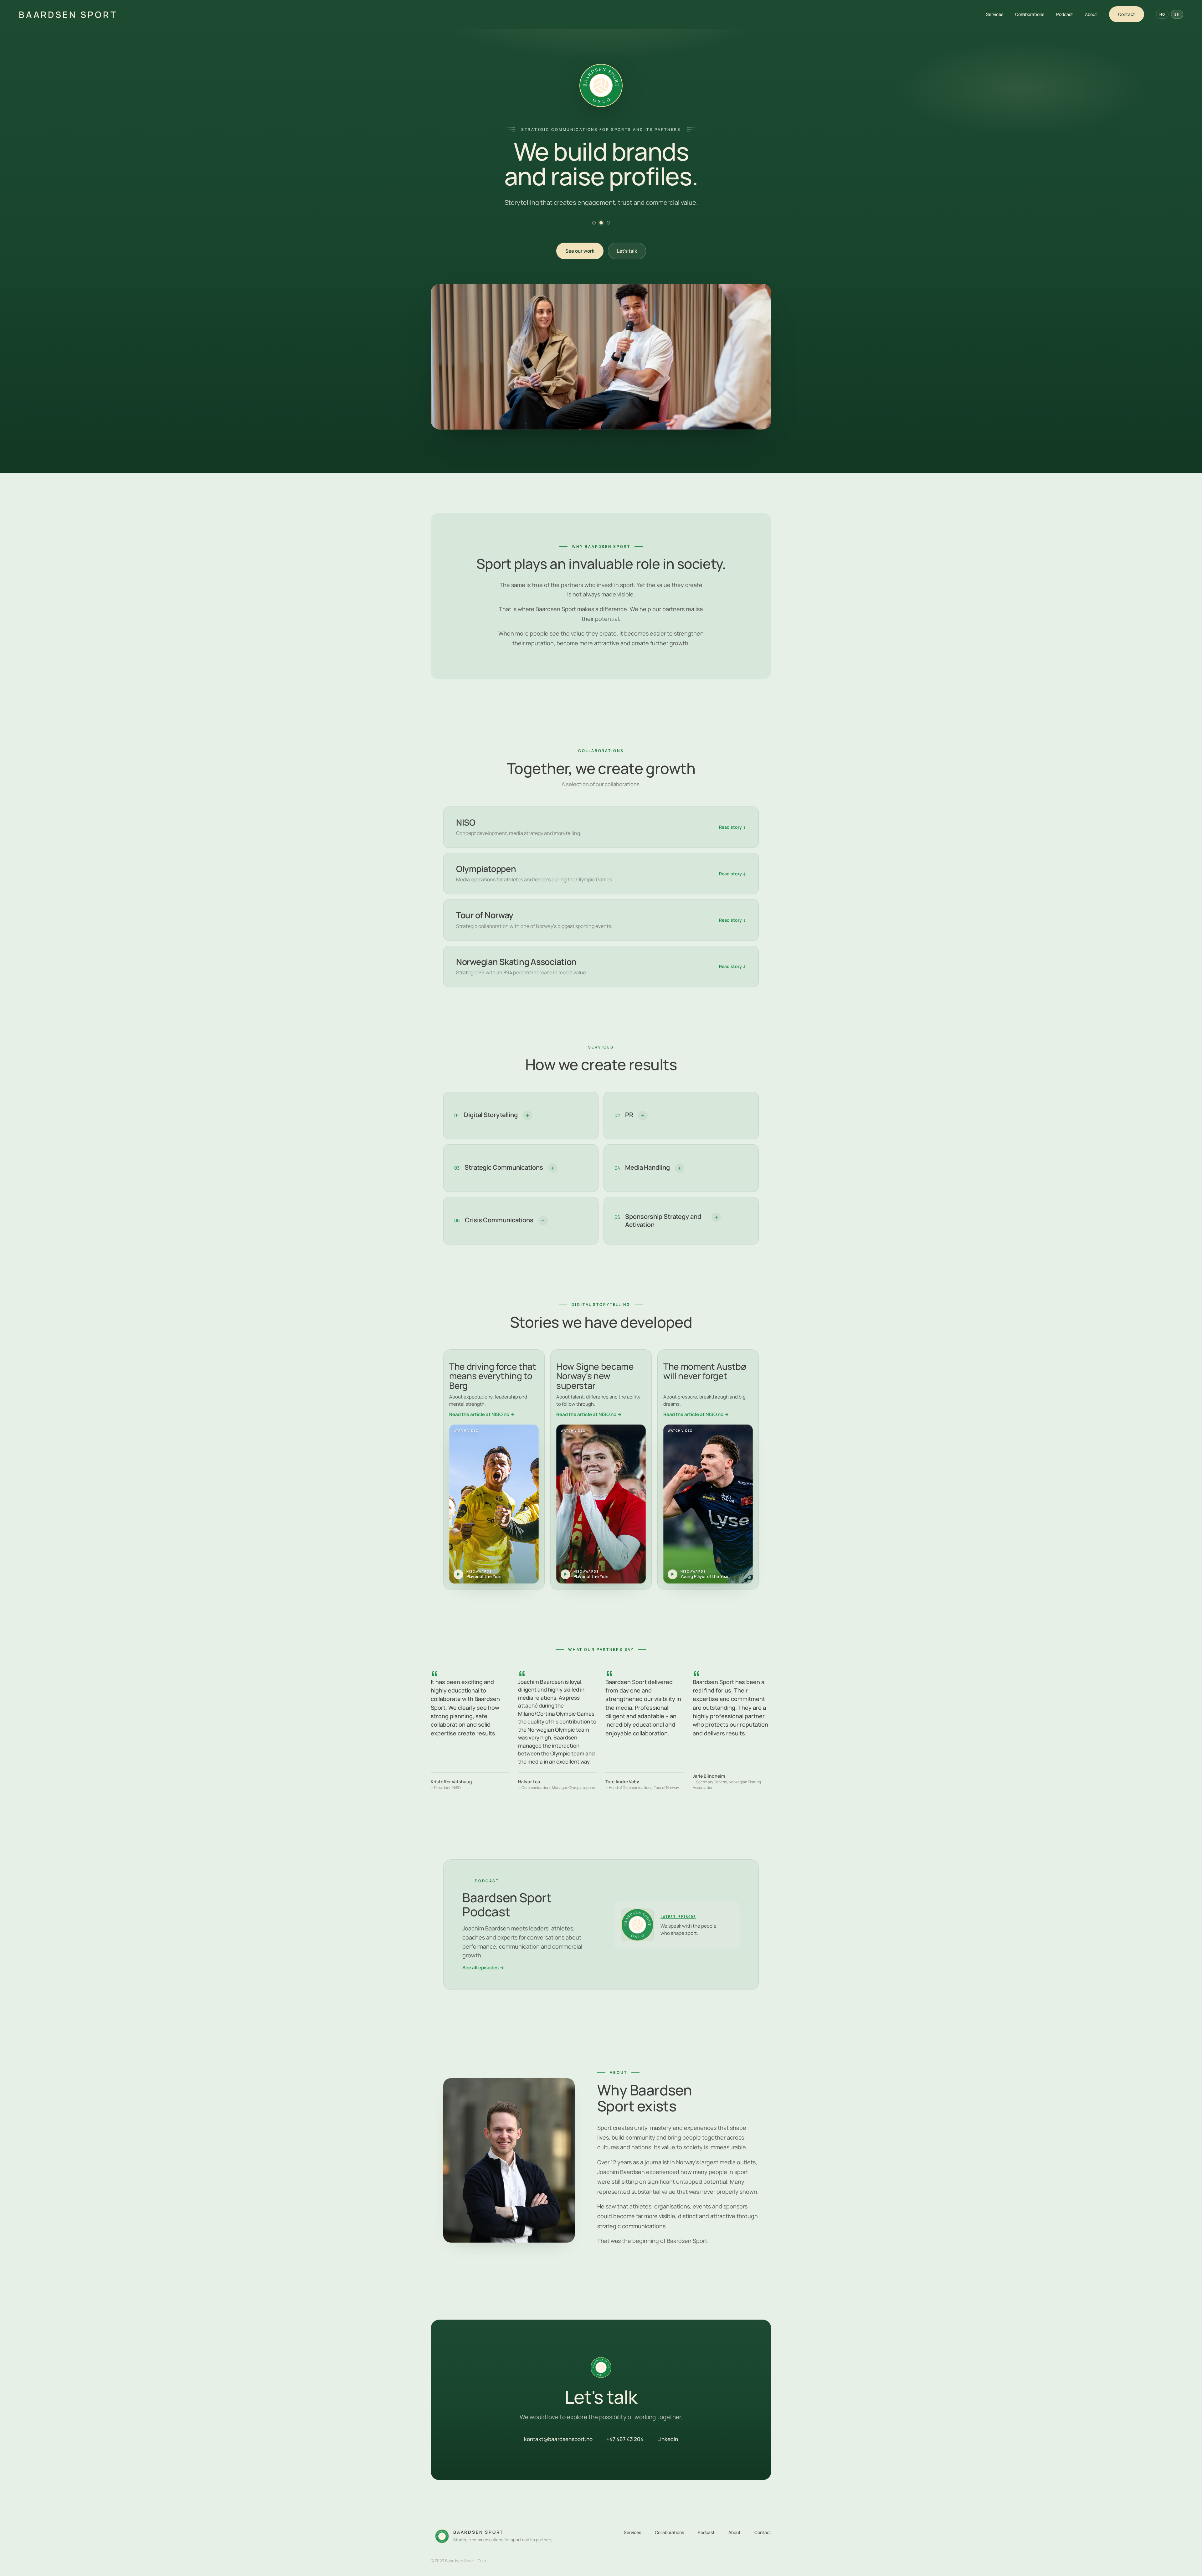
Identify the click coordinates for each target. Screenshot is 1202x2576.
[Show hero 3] (608, 223)
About (1091, 14)
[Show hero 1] (594, 223)
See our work (580, 251)
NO (1162, 14)
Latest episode (678, 1917)
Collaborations (1030, 14)
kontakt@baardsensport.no (558, 2439)
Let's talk (627, 251)
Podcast (1065, 14)
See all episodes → (483, 1968)
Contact (1127, 14)
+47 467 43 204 (625, 2439)
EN (1177, 14)
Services (995, 14)
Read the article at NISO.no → (482, 1414)
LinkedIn (668, 2439)
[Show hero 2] (601, 223)
